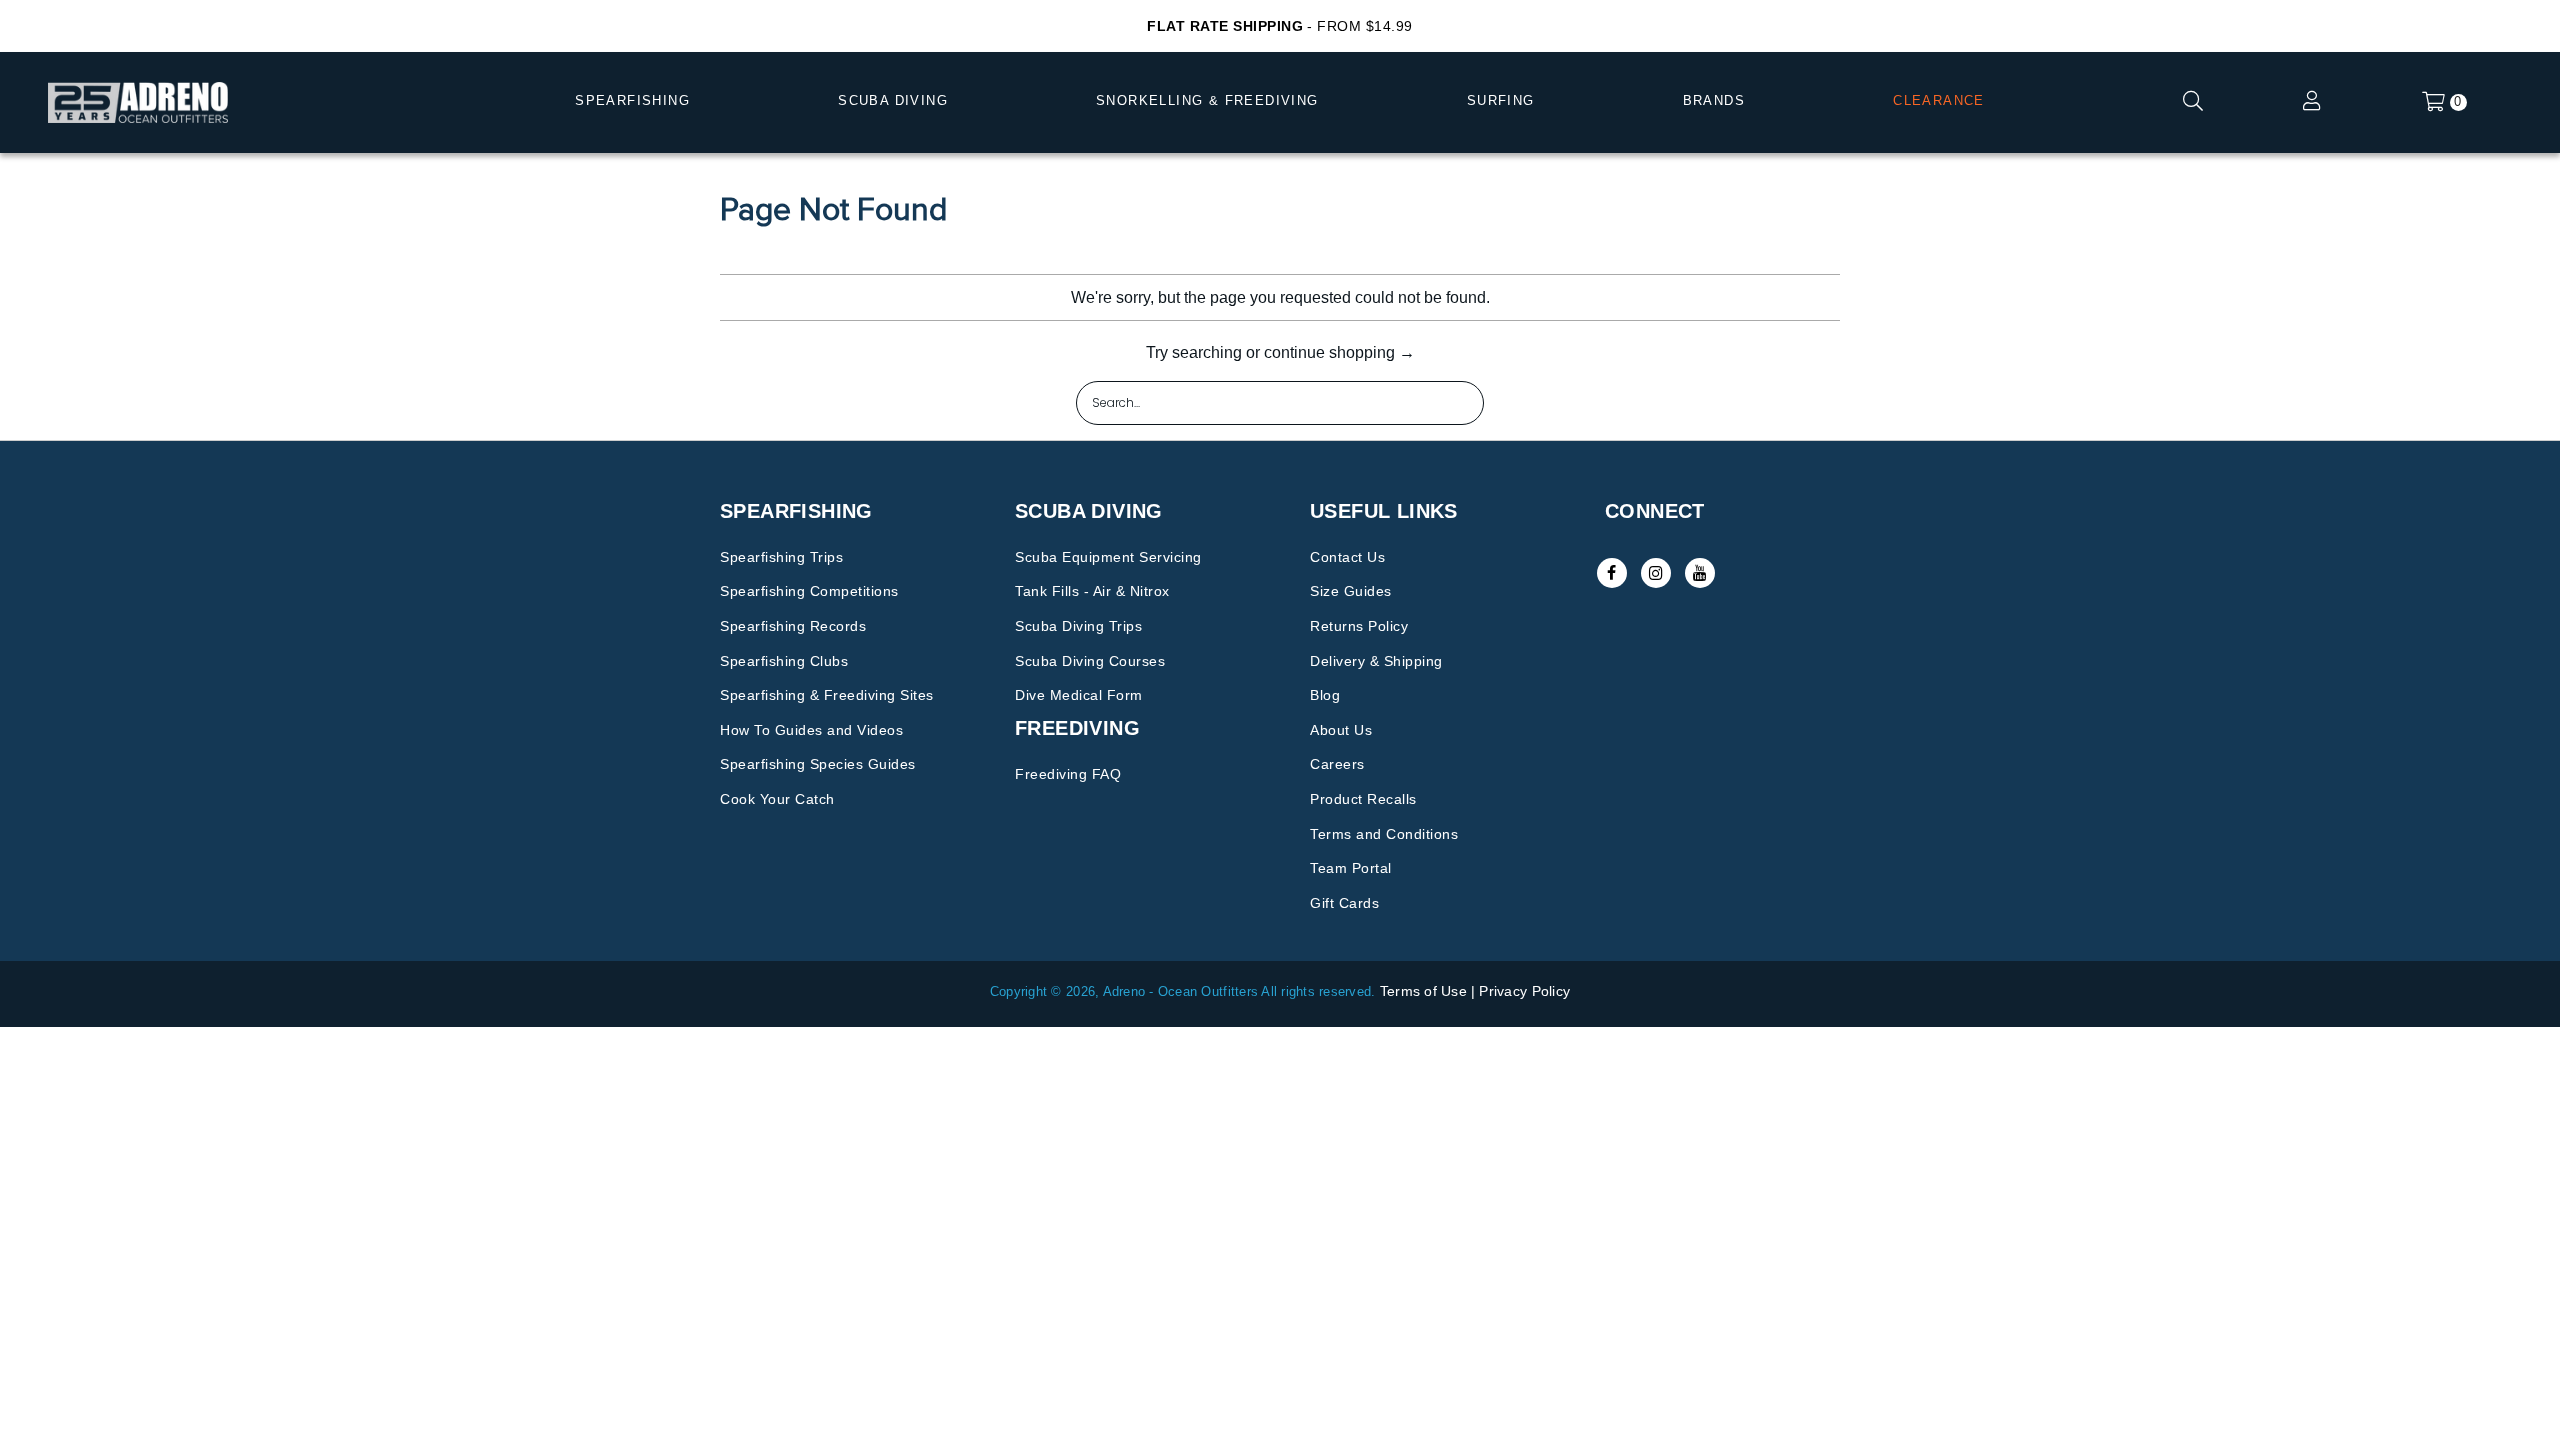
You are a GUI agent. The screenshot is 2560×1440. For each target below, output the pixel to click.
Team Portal (1351, 868)
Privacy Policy (1524, 991)
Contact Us (1347, 557)
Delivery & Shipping (1376, 661)
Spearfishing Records (793, 626)
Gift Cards (1344, 903)
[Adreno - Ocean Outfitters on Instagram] (1656, 573)
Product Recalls (1363, 799)
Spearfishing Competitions (809, 591)
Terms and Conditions (1384, 834)
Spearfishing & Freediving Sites (827, 695)
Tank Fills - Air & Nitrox (1092, 591)
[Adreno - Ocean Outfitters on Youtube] (1700, 573)
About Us (1341, 730)
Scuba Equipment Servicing (1108, 557)
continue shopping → (1339, 352)
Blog (1325, 695)
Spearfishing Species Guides (818, 764)
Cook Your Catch (777, 799)
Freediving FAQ (1068, 774)
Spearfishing (632, 100)
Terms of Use (1423, 991)
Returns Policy (1359, 626)
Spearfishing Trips (781, 557)
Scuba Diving (893, 100)
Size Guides (1351, 591)
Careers (1337, 764)
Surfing (1501, 100)
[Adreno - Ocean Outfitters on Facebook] (1612, 573)
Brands (1714, 100)
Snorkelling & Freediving (1207, 100)
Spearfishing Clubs (784, 661)
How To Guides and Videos (811, 730)
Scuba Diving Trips (1078, 626)
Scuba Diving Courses (1090, 661)
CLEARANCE (1939, 100)
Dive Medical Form (1079, 695)
